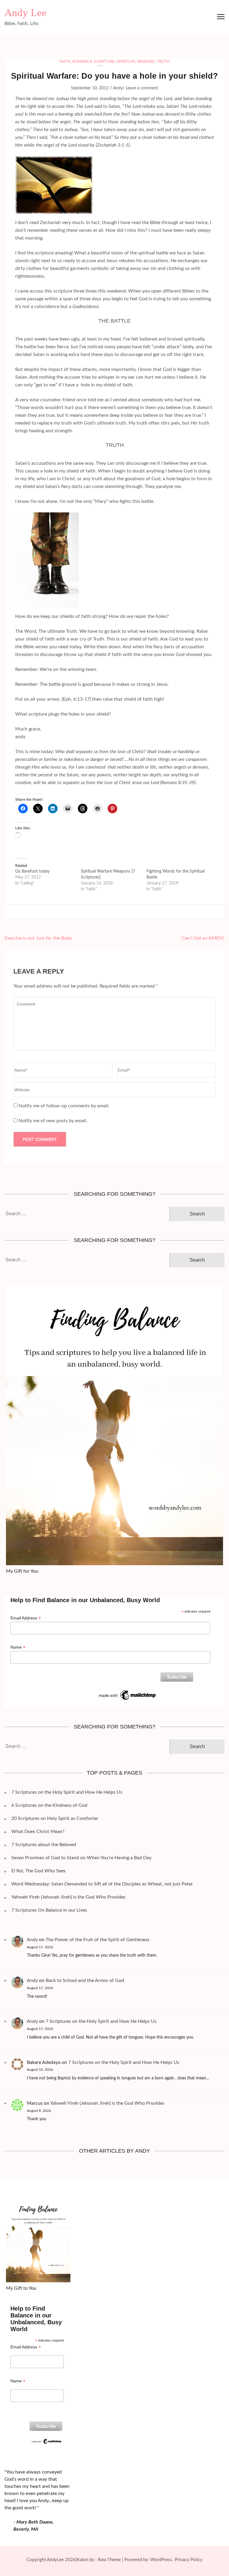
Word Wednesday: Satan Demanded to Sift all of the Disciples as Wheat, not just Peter (102, 1884)
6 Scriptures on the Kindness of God (49, 1805)
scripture (104, 62)
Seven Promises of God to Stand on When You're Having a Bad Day (81, 1858)
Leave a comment (142, 88)
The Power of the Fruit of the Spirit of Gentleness (98, 1940)
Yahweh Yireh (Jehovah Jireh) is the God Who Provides (68, 1897)
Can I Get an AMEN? (203, 938)
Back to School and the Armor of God (85, 1980)
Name (18, 1647)
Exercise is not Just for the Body (38, 938)
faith (65, 62)
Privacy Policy (189, 2560)
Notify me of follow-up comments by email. (64, 1106)
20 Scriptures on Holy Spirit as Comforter (55, 1818)
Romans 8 (82, 62)
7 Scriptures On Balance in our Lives (49, 1910)
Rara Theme (109, 2560)
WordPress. (162, 2560)
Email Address (26, 1618)
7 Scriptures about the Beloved (44, 1845)
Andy (118, 88)
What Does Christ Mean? (38, 1832)
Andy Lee (25, 13)
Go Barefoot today (32, 871)
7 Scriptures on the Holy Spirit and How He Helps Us (67, 1792)
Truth (163, 62)
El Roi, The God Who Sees (38, 1871)
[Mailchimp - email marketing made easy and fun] (128, 1691)
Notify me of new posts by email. (53, 1121)
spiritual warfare (136, 62)
